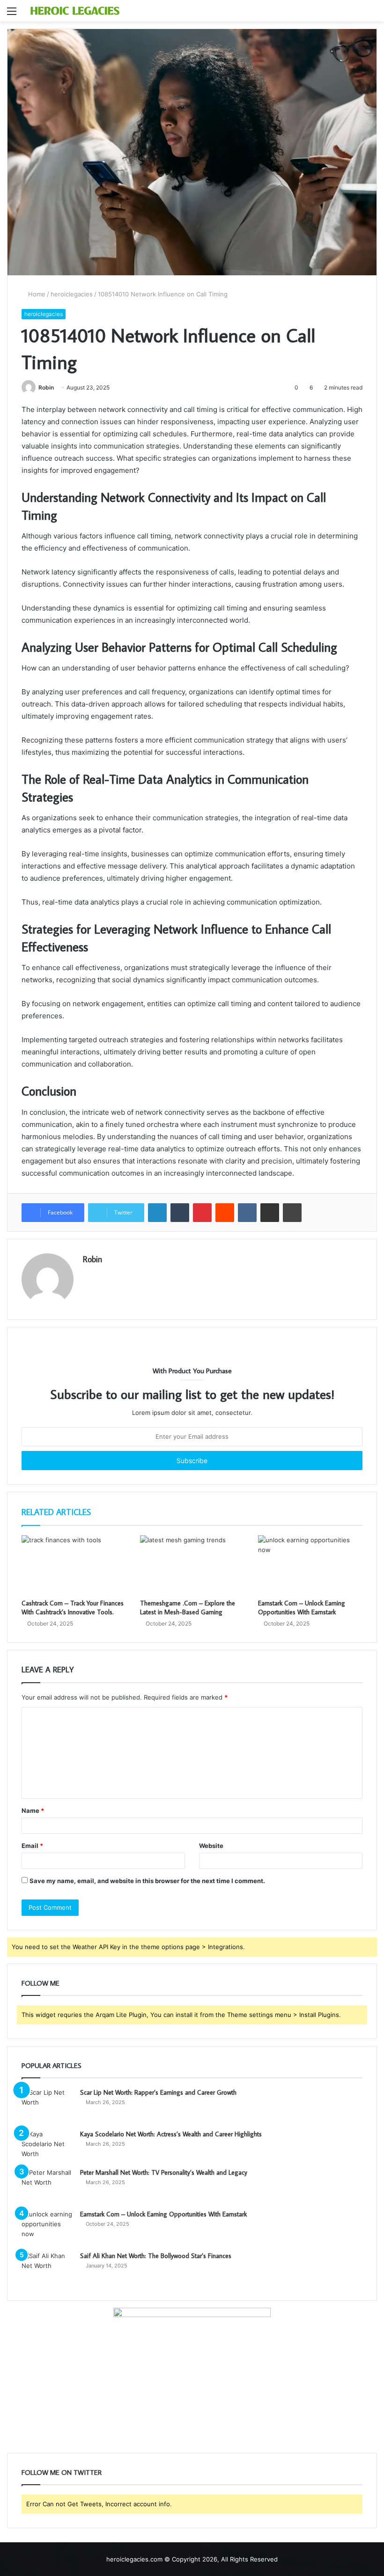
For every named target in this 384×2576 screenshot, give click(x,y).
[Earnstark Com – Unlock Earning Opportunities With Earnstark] (310, 1565)
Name (33, 1811)
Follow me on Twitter (62, 2472)
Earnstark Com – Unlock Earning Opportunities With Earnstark (302, 1608)
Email (32, 1846)
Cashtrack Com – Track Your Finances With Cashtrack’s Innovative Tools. (73, 1608)
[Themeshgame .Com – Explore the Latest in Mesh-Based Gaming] (192, 1565)
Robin (46, 387)
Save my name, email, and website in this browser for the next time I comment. (147, 1881)
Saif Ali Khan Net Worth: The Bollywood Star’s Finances (156, 2256)
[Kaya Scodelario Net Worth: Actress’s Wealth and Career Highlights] (47, 2145)
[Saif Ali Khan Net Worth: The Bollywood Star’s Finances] (47, 2269)
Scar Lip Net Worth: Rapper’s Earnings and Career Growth (158, 2092)
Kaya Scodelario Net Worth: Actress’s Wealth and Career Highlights (171, 2134)
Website (211, 1846)
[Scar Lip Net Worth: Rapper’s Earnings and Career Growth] (47, 2105)
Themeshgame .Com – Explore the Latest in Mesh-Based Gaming (188, 1608)
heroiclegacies (72, 294)
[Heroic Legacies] (75, 11)
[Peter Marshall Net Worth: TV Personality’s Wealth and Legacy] (47, 2185)
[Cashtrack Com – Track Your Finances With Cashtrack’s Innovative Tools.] (74, 1565)
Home (36, 294)
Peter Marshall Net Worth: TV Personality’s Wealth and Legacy (164, 2172)
